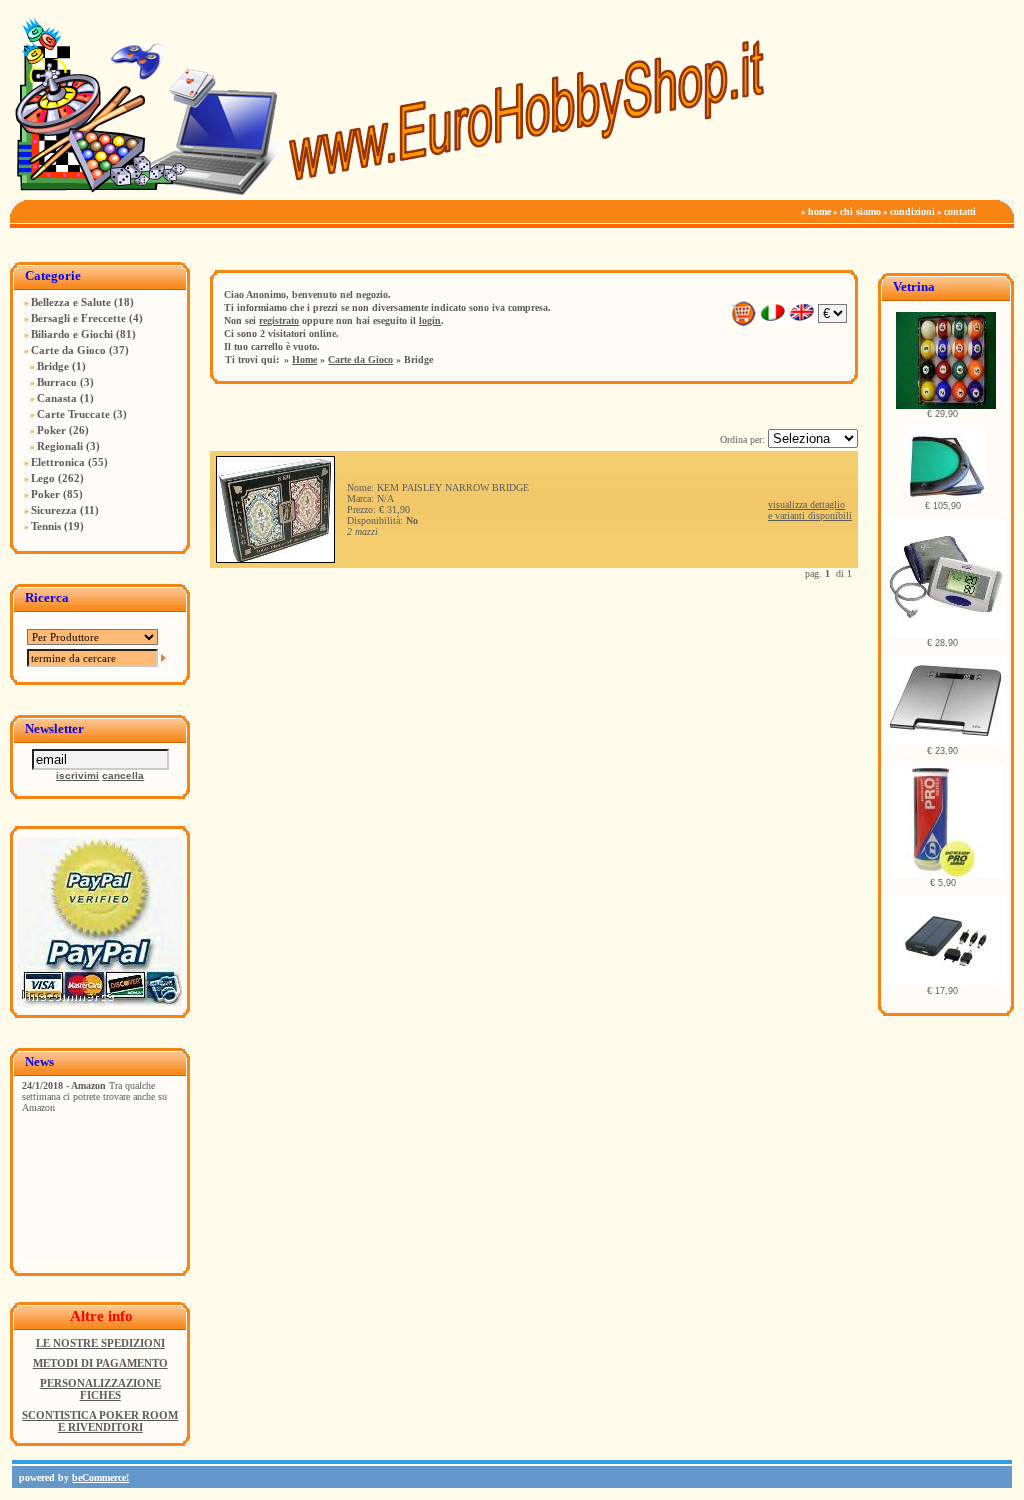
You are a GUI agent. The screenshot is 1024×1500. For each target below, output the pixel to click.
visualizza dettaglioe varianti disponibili (810, 510)
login (430, 320)
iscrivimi (77, 775)
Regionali (60, 446)
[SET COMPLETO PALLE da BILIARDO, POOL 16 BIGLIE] (946, 405)
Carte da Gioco (68, 350)
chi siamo (860, 211)
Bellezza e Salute (71, 302)
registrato (279, 320)
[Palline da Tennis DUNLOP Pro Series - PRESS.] (946, 874)
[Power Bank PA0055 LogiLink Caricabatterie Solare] (946, 982)
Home (304, 359)
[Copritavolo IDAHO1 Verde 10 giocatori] (946, 497)
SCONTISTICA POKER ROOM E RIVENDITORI (100, 1421)
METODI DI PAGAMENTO (100, 1363)
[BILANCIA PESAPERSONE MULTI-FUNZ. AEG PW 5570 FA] (946, 742)
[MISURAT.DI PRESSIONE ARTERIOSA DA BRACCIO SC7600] (945, 634)
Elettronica (58, 462)
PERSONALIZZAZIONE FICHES (100, 1389)
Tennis (46, 526)
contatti (960, 211)
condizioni (912, 211)
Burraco (57, 382)
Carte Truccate (73, 414)
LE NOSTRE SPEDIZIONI (100, 1343)
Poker (51, 430)
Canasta (57, 398)
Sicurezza (54, 510)
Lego (43, 478)
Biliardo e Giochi (72, 334)
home (819, 211)
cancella (123, 775)
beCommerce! (100, 1477)
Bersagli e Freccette (78, 318)
